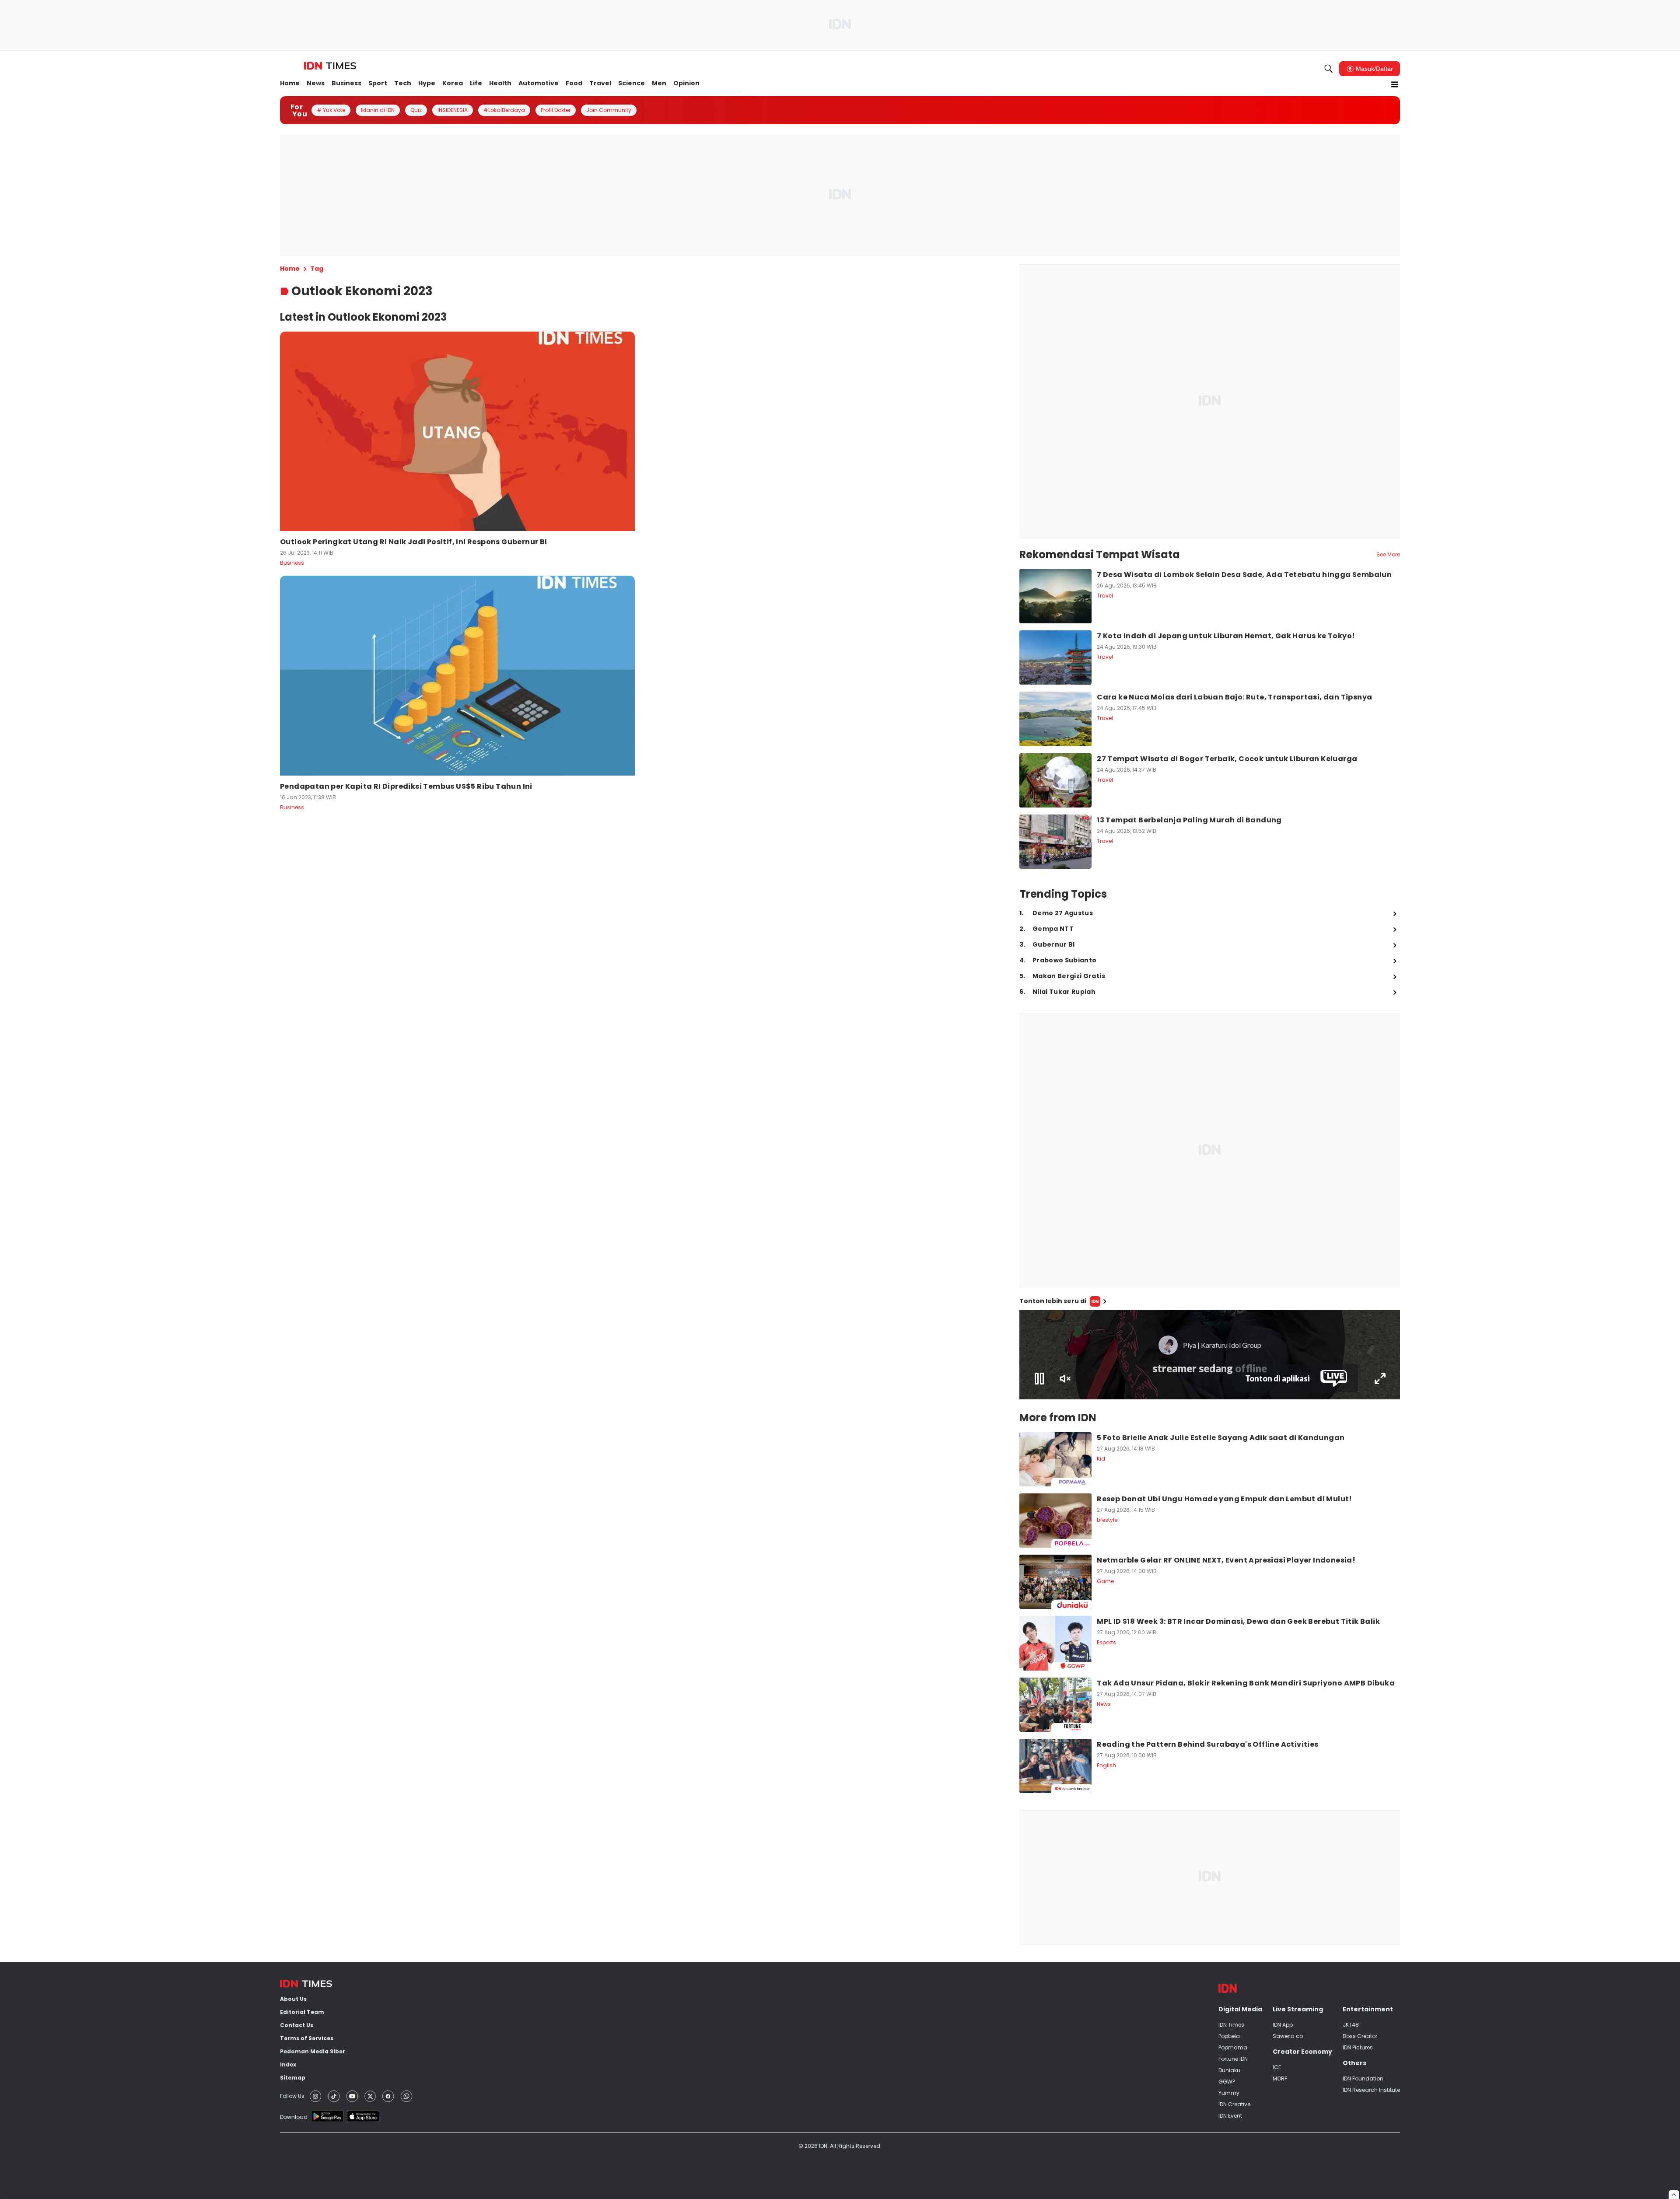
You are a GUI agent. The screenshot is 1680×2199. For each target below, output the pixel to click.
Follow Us (292, 2096)
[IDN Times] (330, 66)
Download (294, 2117)
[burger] (1395, 84)
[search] (1329, 69)
